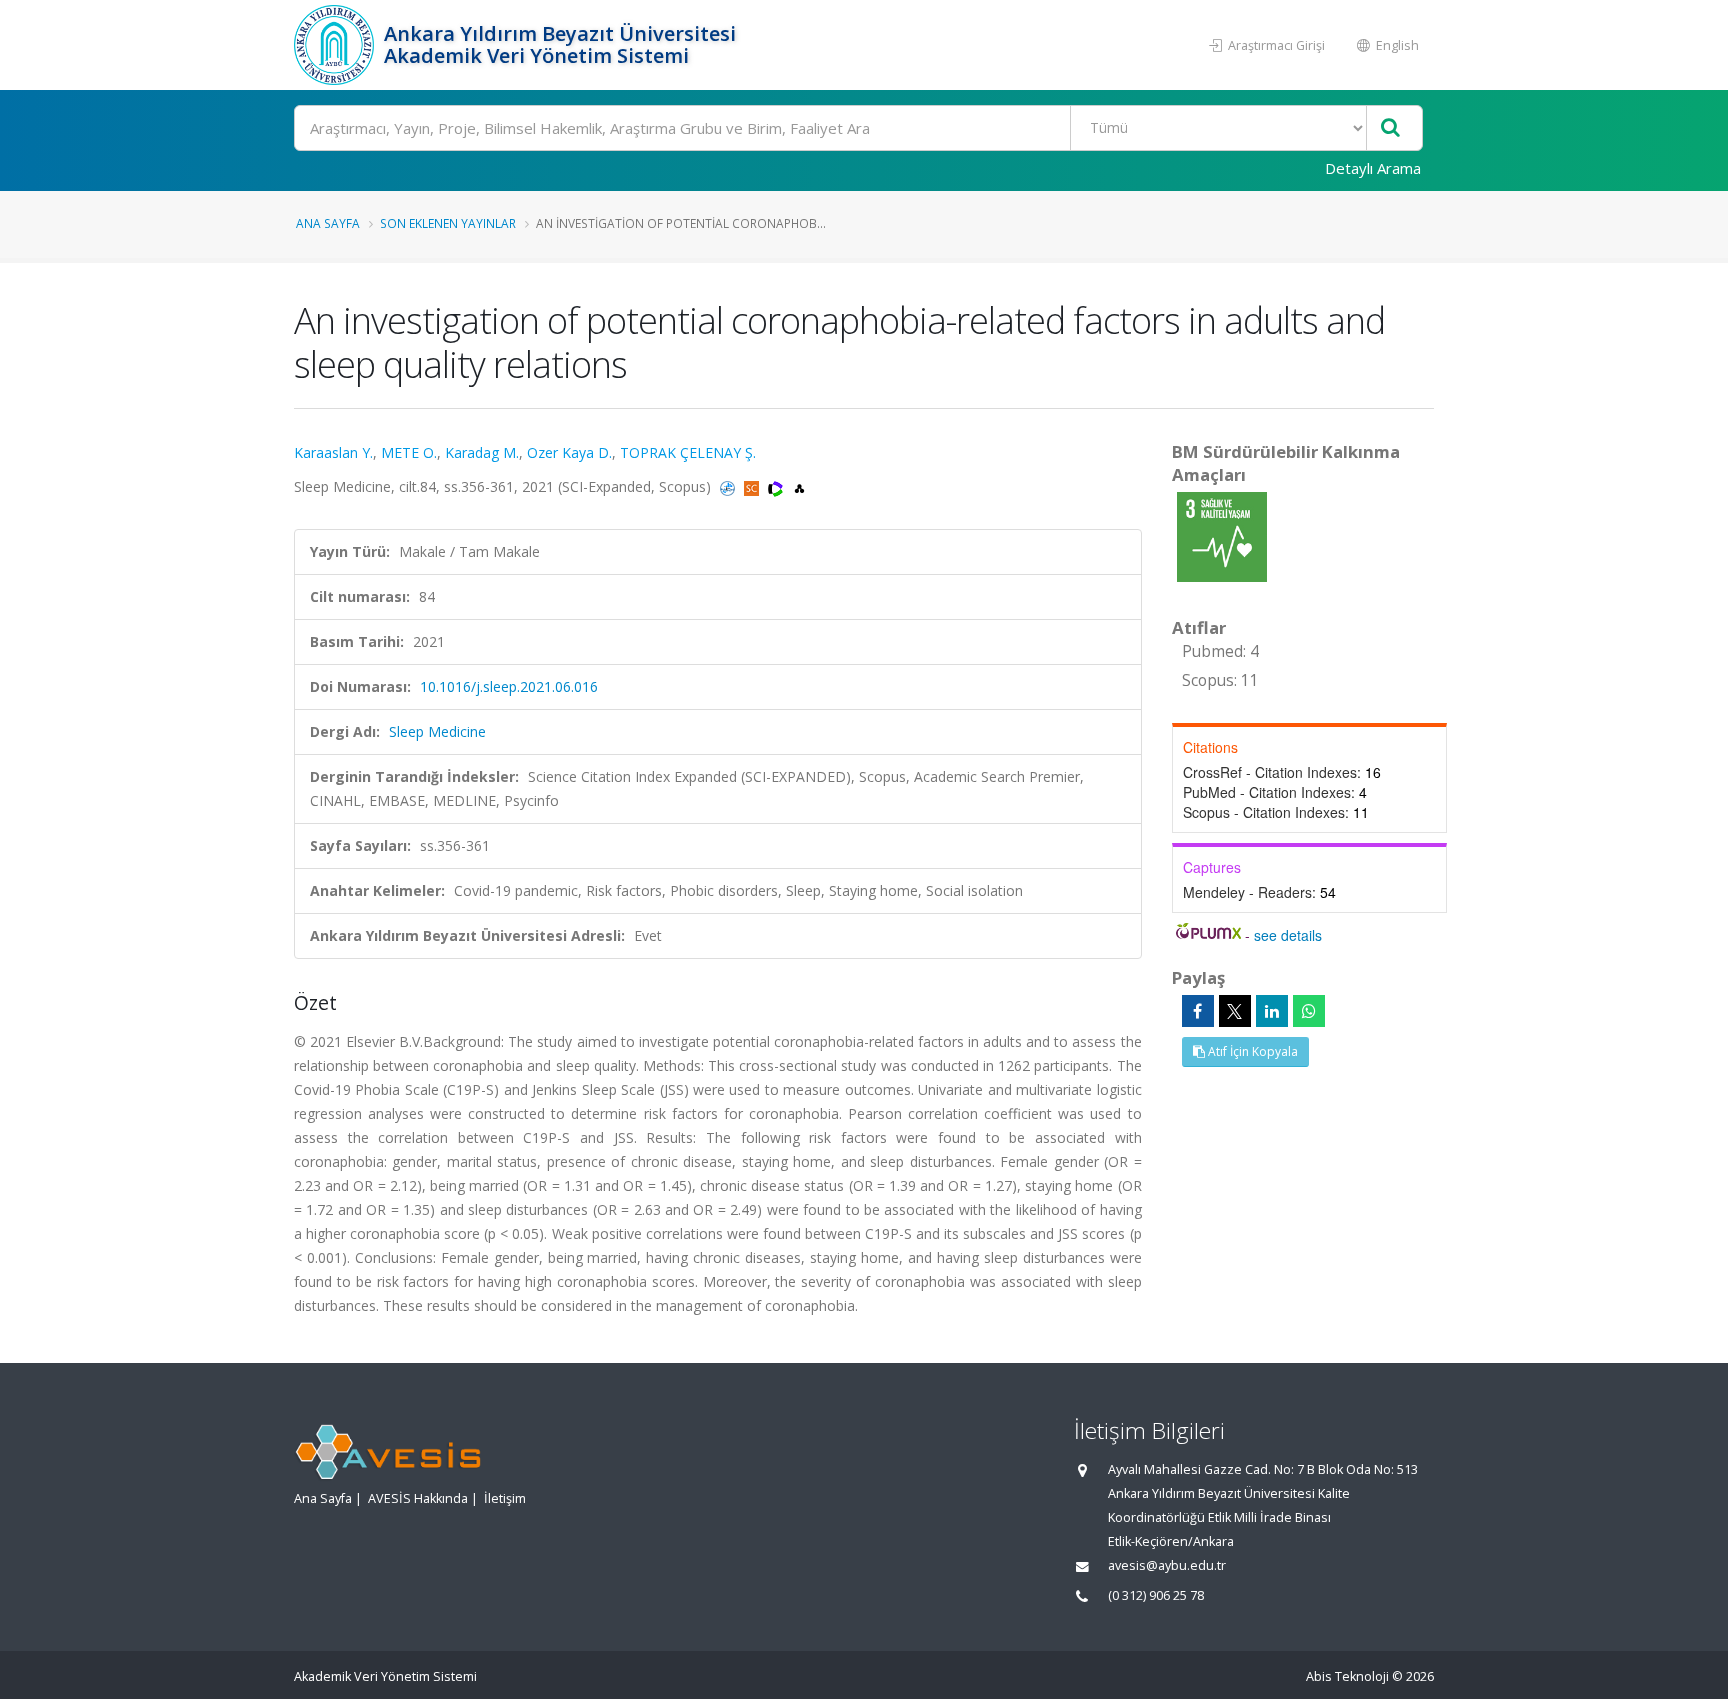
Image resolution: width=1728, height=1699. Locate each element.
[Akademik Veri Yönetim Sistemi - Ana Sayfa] (336, 45)
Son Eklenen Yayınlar (448, 223)
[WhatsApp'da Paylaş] (1309, 1011)
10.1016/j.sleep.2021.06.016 (509, 686)
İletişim (505, 1498)
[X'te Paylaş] (1235, 1011)
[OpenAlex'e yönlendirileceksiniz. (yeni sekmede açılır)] (799, 486)
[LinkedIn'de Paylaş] (1272, 1011)
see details (1288, 935)
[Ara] (1390, 128)
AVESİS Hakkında (418, 1498)
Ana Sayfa (328, 223)
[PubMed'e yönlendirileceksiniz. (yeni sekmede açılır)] (729, 486)
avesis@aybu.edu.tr (1167, 1565)
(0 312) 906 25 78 (1156, 1595)
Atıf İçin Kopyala (1251, 1051)
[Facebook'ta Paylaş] (1198, 1011)
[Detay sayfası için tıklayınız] (1222, 535)
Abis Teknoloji (1347, 1676)
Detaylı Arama (1373, 168)
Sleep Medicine (437, 731)
